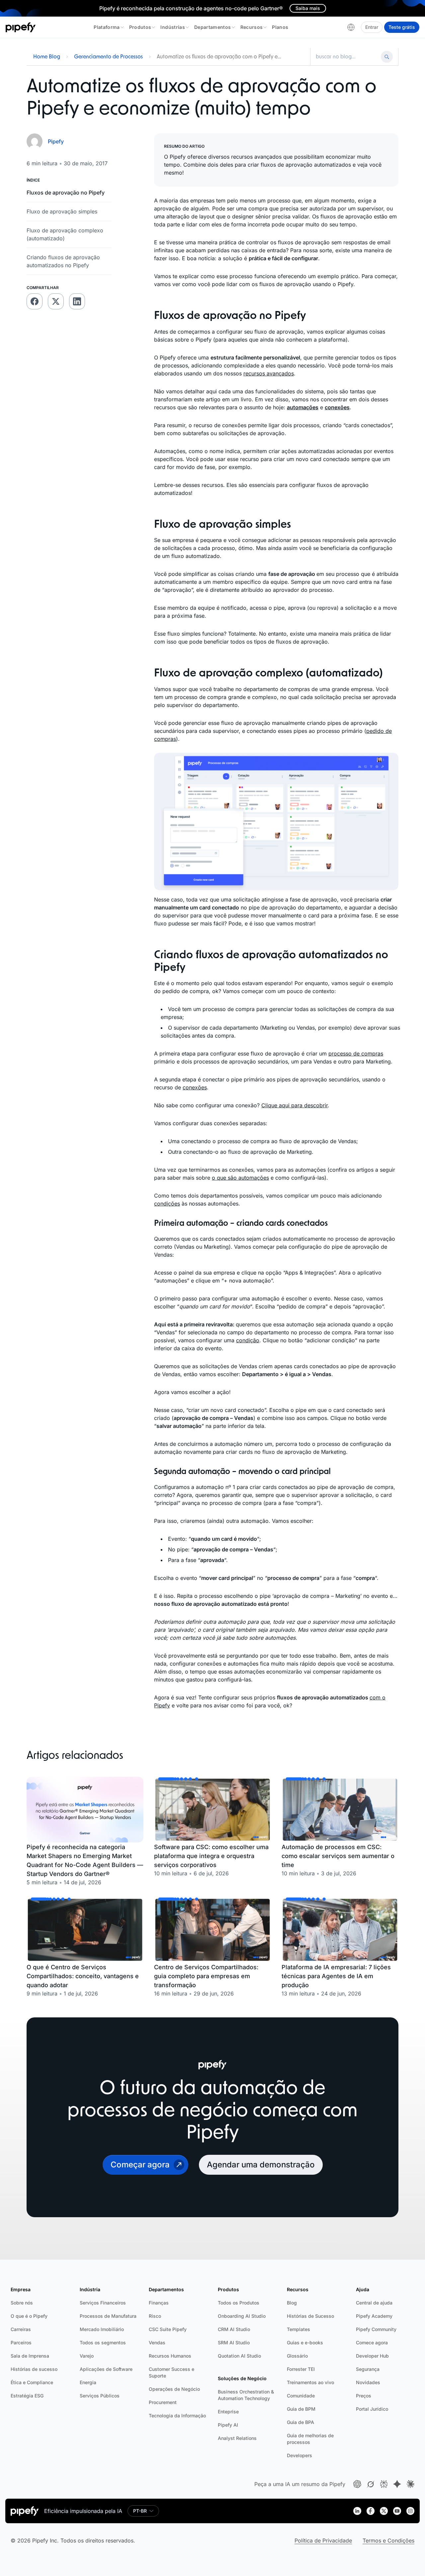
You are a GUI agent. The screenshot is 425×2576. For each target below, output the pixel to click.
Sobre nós (22, 2303)
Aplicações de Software (106, 2369)
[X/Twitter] (384, 2511)
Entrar (372, 27)
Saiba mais (308, 8)
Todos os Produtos (239, 2303)
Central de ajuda (374, 2303)
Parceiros (21, 2342)
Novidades (368, 2382)
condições (167, 1204)
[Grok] (371, 2484)
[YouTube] (397, 2511)
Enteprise (228, 2412)
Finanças (159, 2303)
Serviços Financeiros (103, 2303)
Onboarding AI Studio (242, 2316)
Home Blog (47, 57)
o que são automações (240, 1178)
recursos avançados (269, 373)
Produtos (140, 27)
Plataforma (107, 27)
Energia (88, 2382)
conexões (195, 1087)
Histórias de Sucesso (310, 2316)
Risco (155, 2316)
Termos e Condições (388, 2540)
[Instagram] (410, 2511)
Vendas (157, 2342)
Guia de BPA (300, 2422)
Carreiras (21, 2329)
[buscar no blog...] (347, 57)
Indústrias (173, 27)
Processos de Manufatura (108, 2316)
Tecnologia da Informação (177, 2416)
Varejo (87, 2356)
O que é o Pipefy (29, 2316)
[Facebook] (371, 2511)
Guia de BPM (301, 2409)
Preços (364, 2396)
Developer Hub (372, 2356)
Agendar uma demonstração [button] (261, 2165)
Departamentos (213, 27)
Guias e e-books (305, 2342)
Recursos (252, 27)
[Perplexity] (384, 2484)
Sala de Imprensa (30, 2356)
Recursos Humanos (170, 2356)
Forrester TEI (301, 2369)
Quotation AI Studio (239, 2356)
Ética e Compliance (32, 2382)
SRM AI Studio (234, 2342)
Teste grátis (402, 27)
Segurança (368, 2369)
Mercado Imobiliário (102, 2329)
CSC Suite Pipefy (168, 2329)
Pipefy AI (228, 2425)
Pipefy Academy (374, 2316)
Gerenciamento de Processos (108, 57)
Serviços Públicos (100, 2396)
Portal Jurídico (372, 2409)
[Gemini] (397, 2484)
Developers (299, 2455)
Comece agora (372, 2342)
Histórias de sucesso (34, 2369)
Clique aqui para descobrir (295, 1105)
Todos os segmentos (103, 2342)
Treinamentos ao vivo (310, 2382)
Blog (292, 2303)
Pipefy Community (376, 2329)
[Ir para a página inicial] (21, 27)
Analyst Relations (237, 2438)
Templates (298, 2329)
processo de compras (356, 1054)
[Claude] (410, 2484)
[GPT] (357, 2484)
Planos (280, 27)
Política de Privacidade (323, 2540)
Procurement (163, 2402)
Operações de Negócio (174, 2389)
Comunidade (301, 2396)
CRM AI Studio (234, 2329)
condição (248, 1340)
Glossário (297, 2356)
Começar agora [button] (140, 2165)
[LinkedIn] (357, 2511)
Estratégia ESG (27, 2396)
